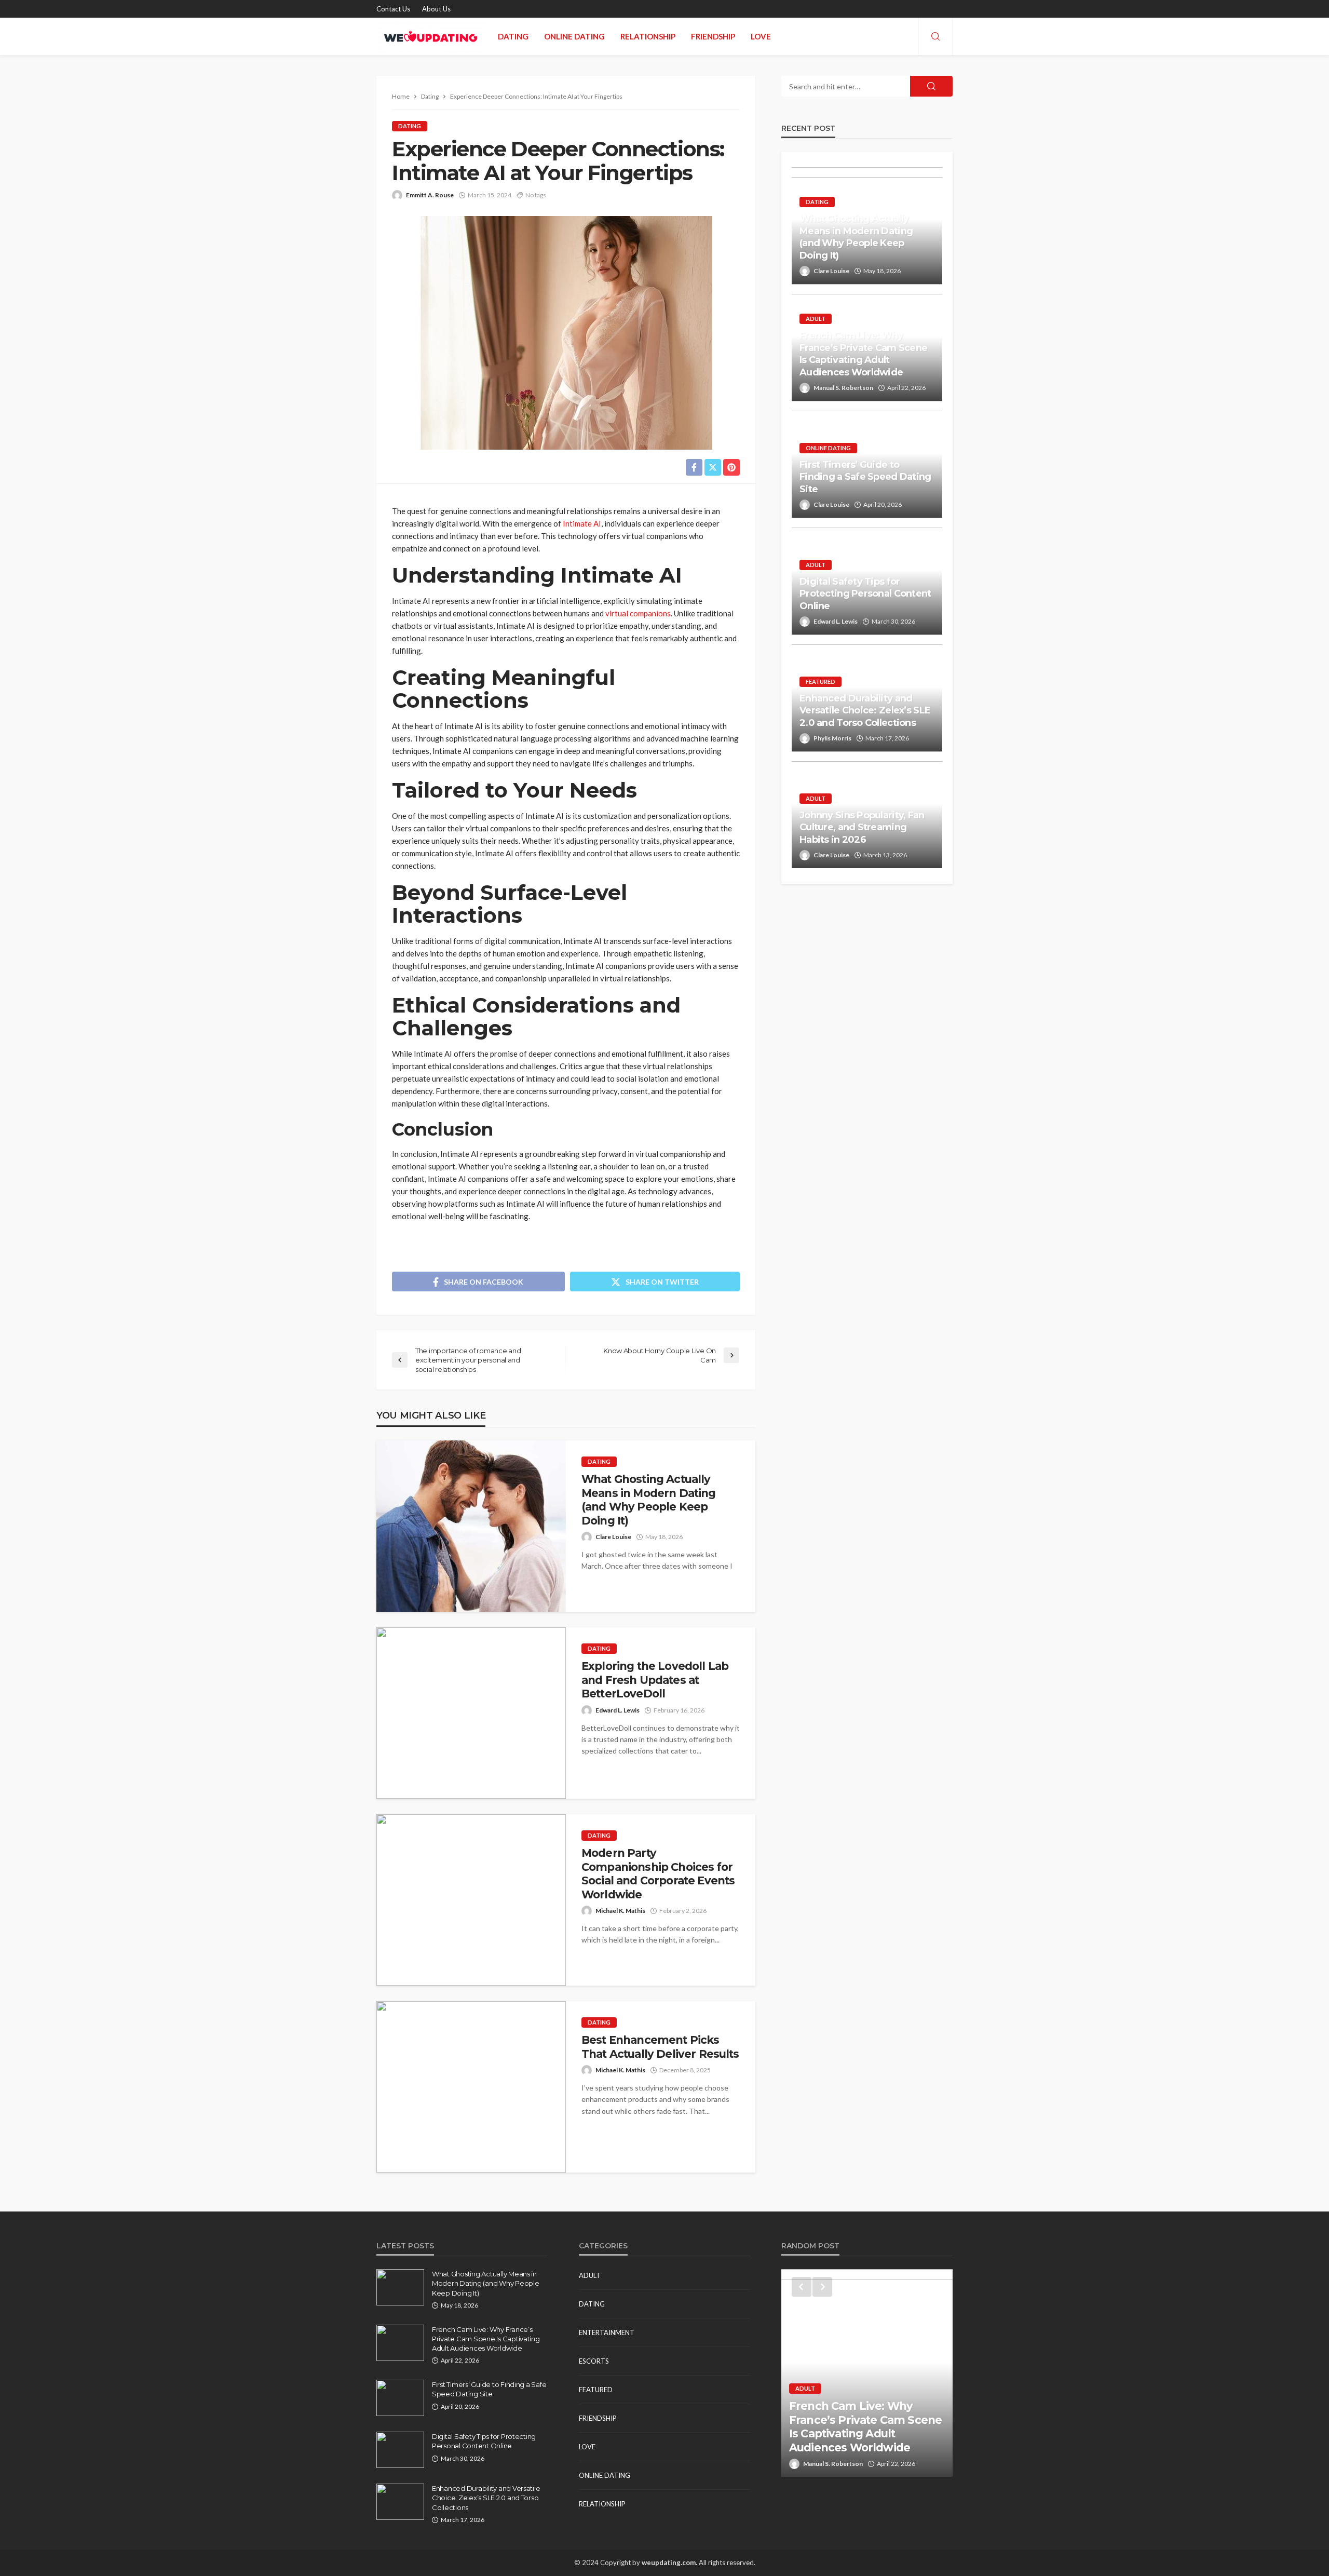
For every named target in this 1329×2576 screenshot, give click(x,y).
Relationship (648, 36)
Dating (513, 36)
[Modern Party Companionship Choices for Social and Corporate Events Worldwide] (471, 1900)
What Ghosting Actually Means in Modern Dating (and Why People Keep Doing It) (649, 1500)
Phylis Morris (832, 738)
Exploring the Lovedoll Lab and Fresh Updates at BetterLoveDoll (655, 1680)
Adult (816, 319)
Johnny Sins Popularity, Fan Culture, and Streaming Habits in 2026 (862, 827)
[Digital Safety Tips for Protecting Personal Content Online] (400, 2450)
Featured (821, 682)
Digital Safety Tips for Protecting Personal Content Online (865, 594)
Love (761, 36)
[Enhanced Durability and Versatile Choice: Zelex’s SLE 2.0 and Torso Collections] (400, 2502)
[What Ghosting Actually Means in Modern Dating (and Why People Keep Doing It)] (471, 1526)
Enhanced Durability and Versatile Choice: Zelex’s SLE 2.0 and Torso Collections (865, 711)
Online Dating (574, 36)
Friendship (713, 36)
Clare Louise (613, 1537)
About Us (436, 9)
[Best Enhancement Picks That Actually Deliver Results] (471, 2087)
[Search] (935, 37)
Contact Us (393, 9)
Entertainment (607, 2332)
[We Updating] (431, 36)
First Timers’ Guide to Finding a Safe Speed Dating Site (865, 477)
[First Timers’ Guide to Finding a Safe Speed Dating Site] (400, 2398)
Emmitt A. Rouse (430, 195)
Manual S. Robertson (843, 388)
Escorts (594, 2361)
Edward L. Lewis (618, 1710)
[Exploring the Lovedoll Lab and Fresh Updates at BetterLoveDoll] (471, 1713)
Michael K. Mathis (620, 1911)
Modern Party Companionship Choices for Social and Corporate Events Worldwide (658, 1873)
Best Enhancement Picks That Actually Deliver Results (660, 2047)
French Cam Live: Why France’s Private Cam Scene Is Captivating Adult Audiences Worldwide (863, 354)
